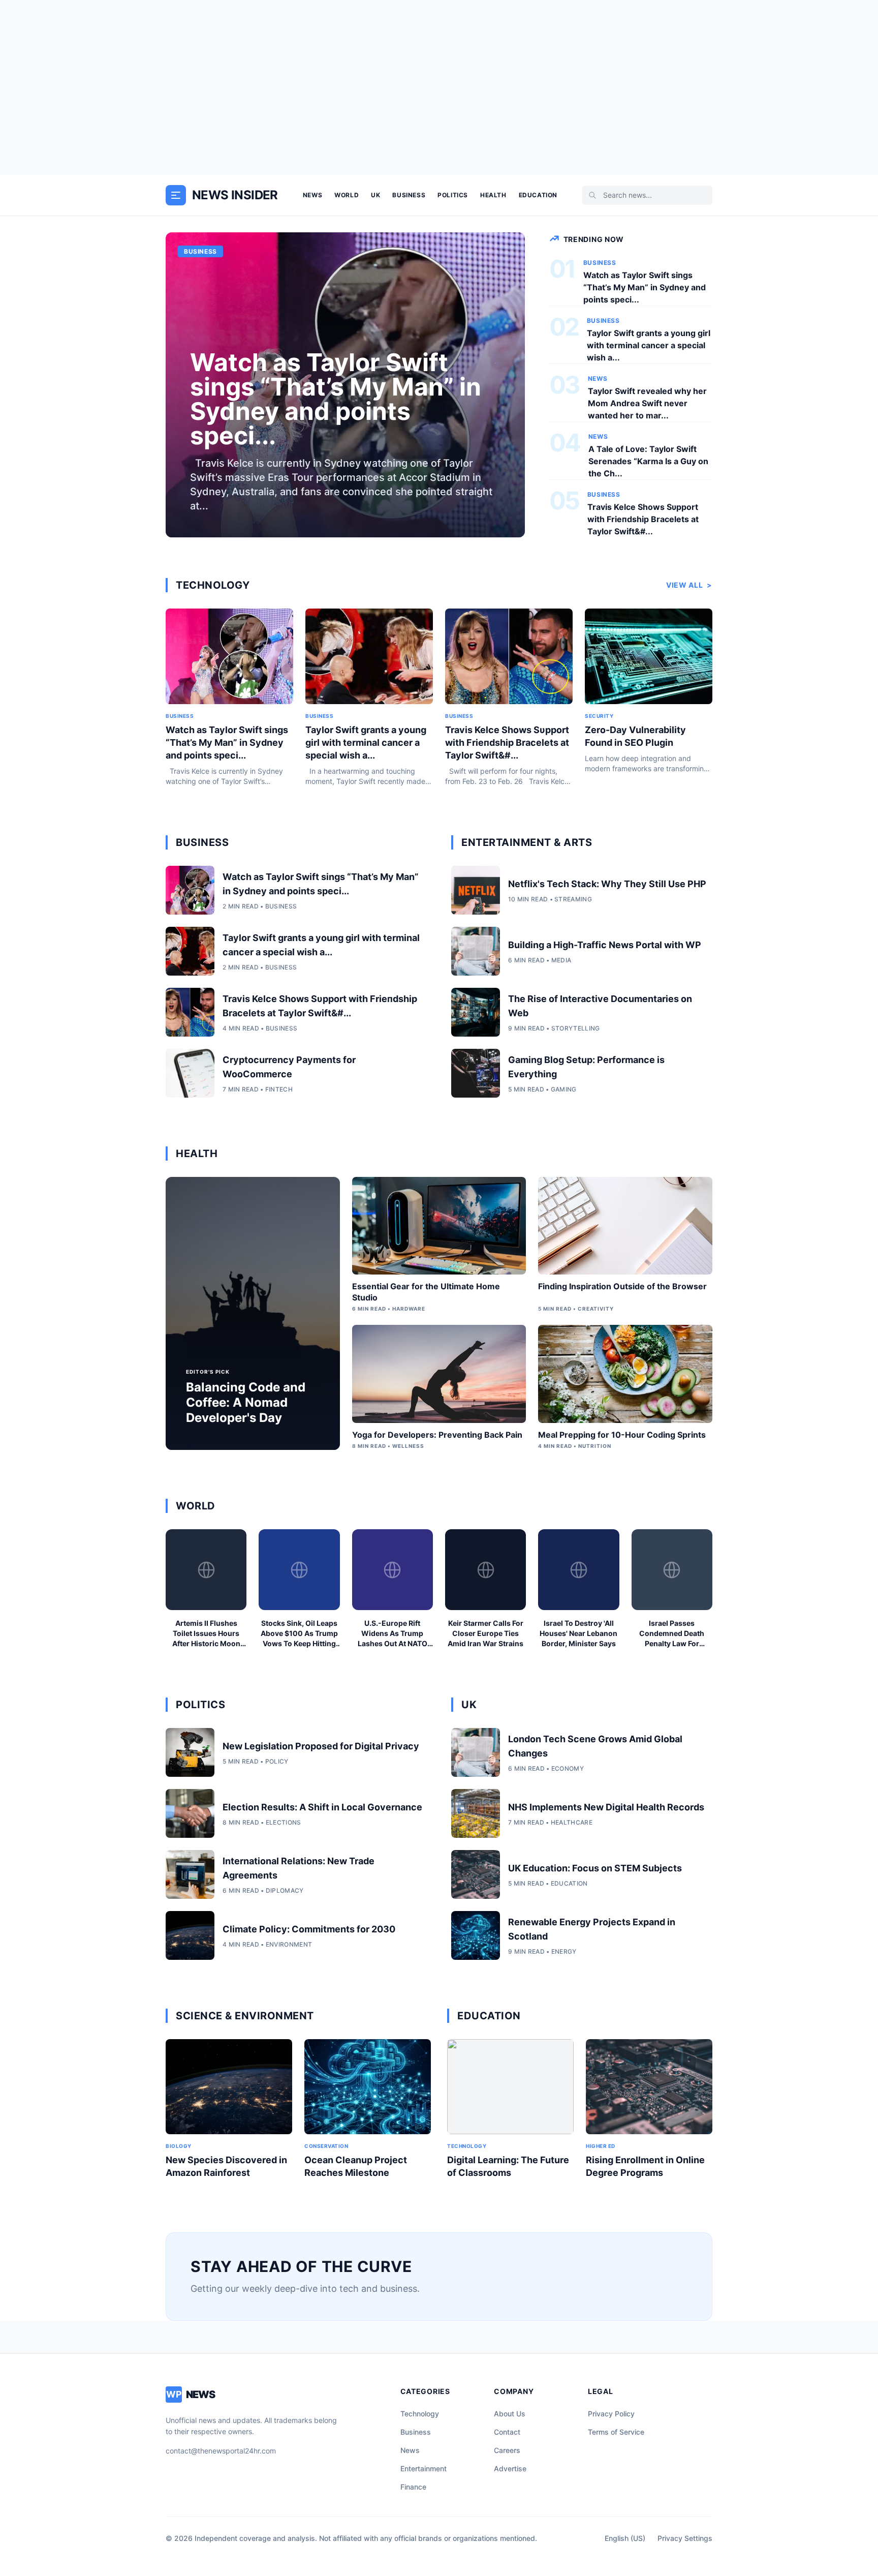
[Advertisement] (439, 87)
